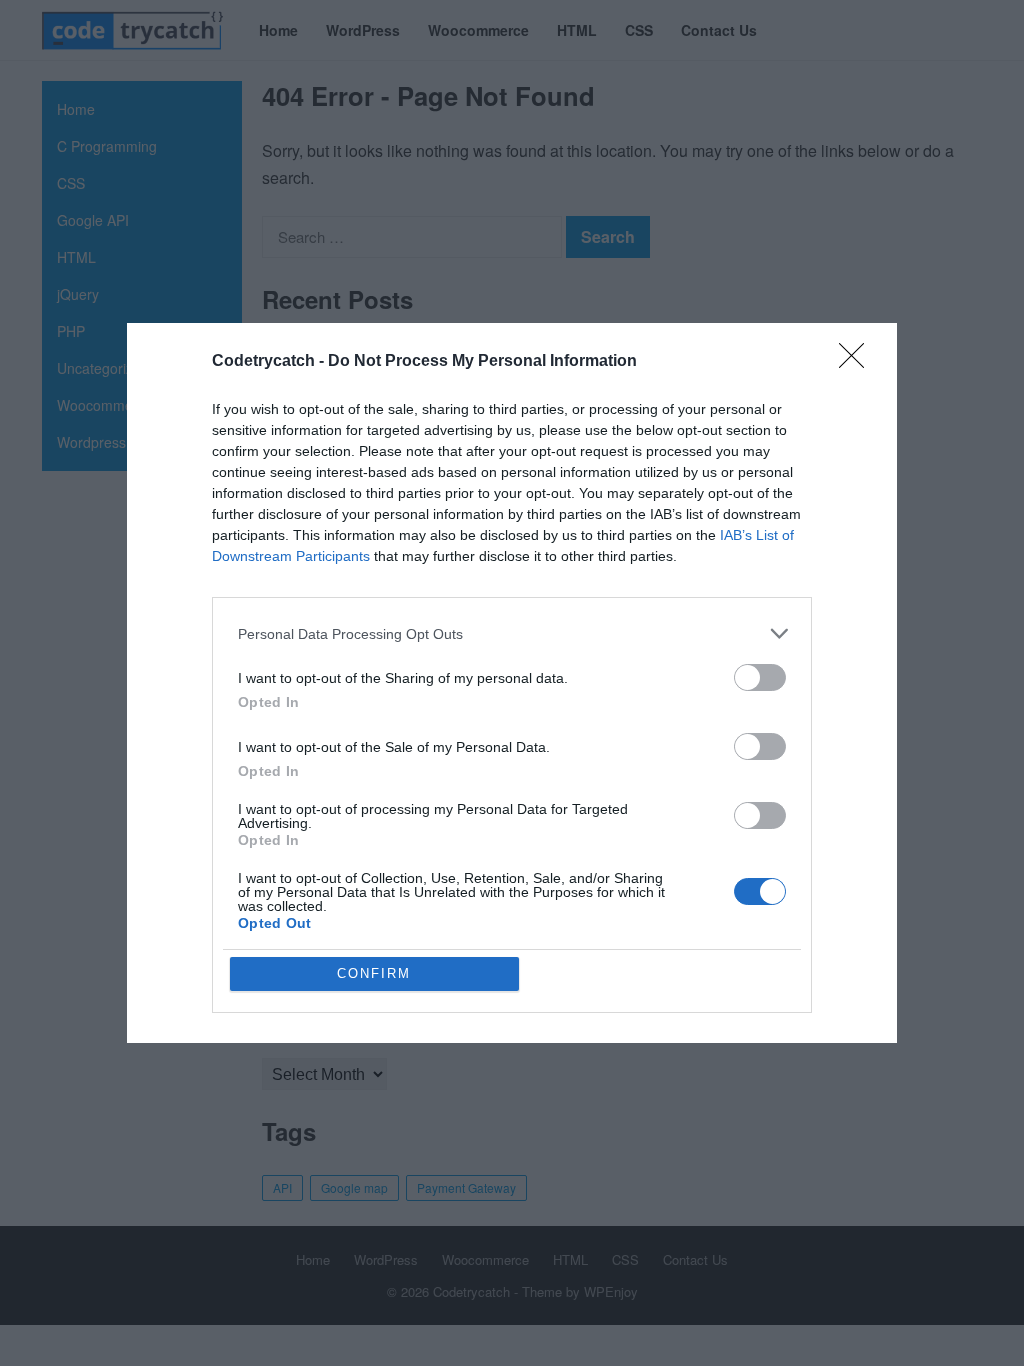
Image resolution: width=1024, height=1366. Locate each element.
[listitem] (512, 633)
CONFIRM (374, 973)
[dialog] (512, 683)
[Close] (858, 362)
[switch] (760, 677)
